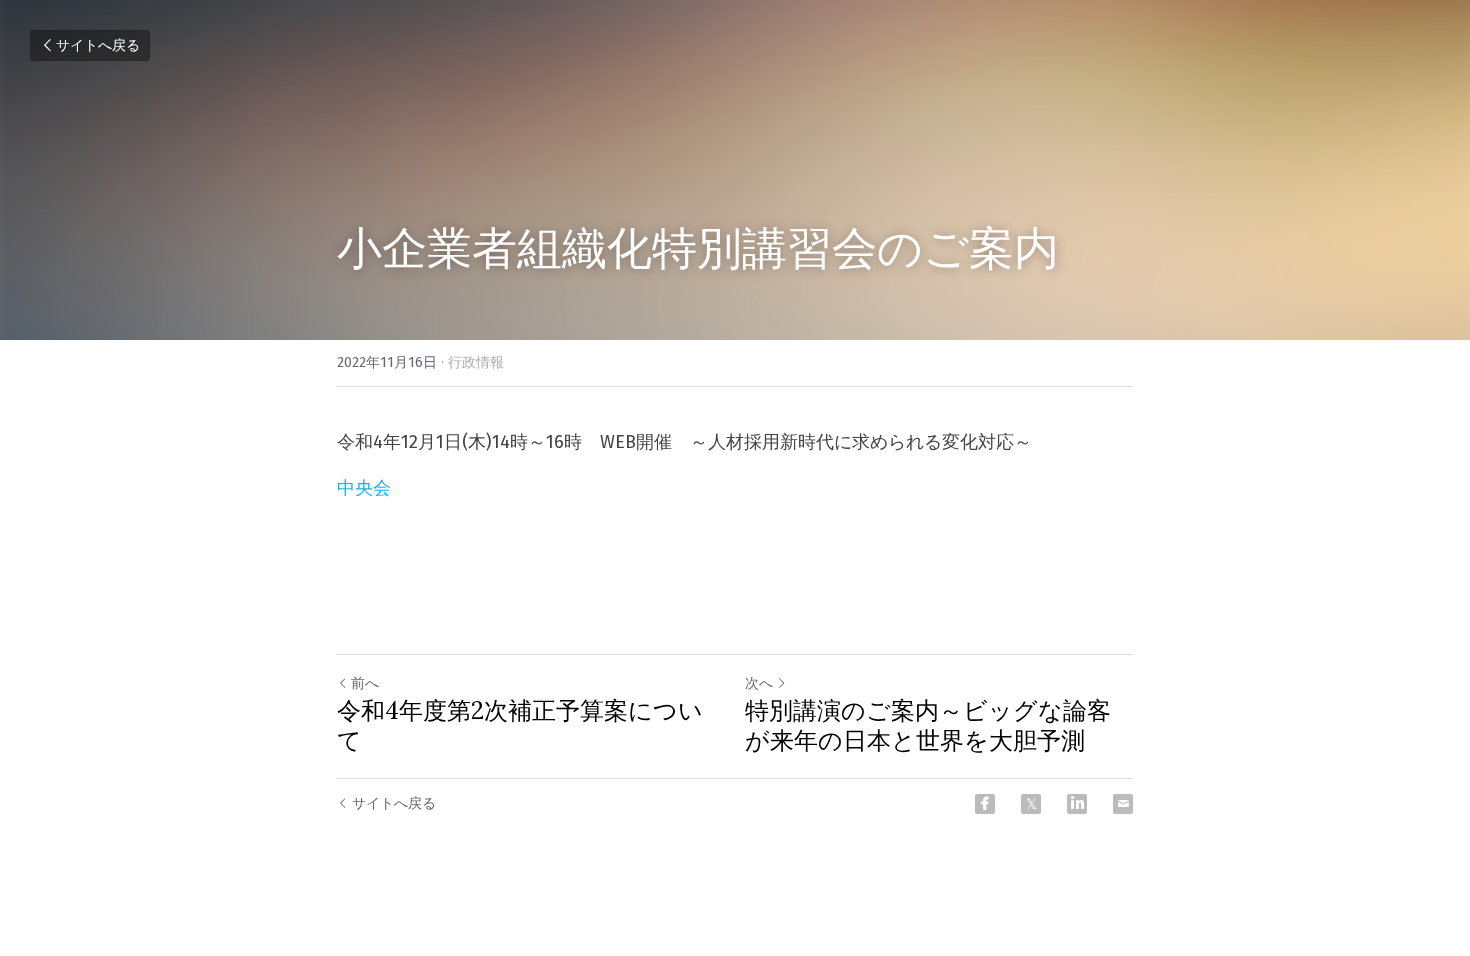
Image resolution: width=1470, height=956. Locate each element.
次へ (759, 683)
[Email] (1123, 804)
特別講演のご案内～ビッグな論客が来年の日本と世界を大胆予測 (928, 726)
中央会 (364, 488)
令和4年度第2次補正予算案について (520, 726)
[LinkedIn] (1077, 804)
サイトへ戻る (98, 45)
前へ (365, 683)
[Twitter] (1031, 804)
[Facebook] (985, 804)
